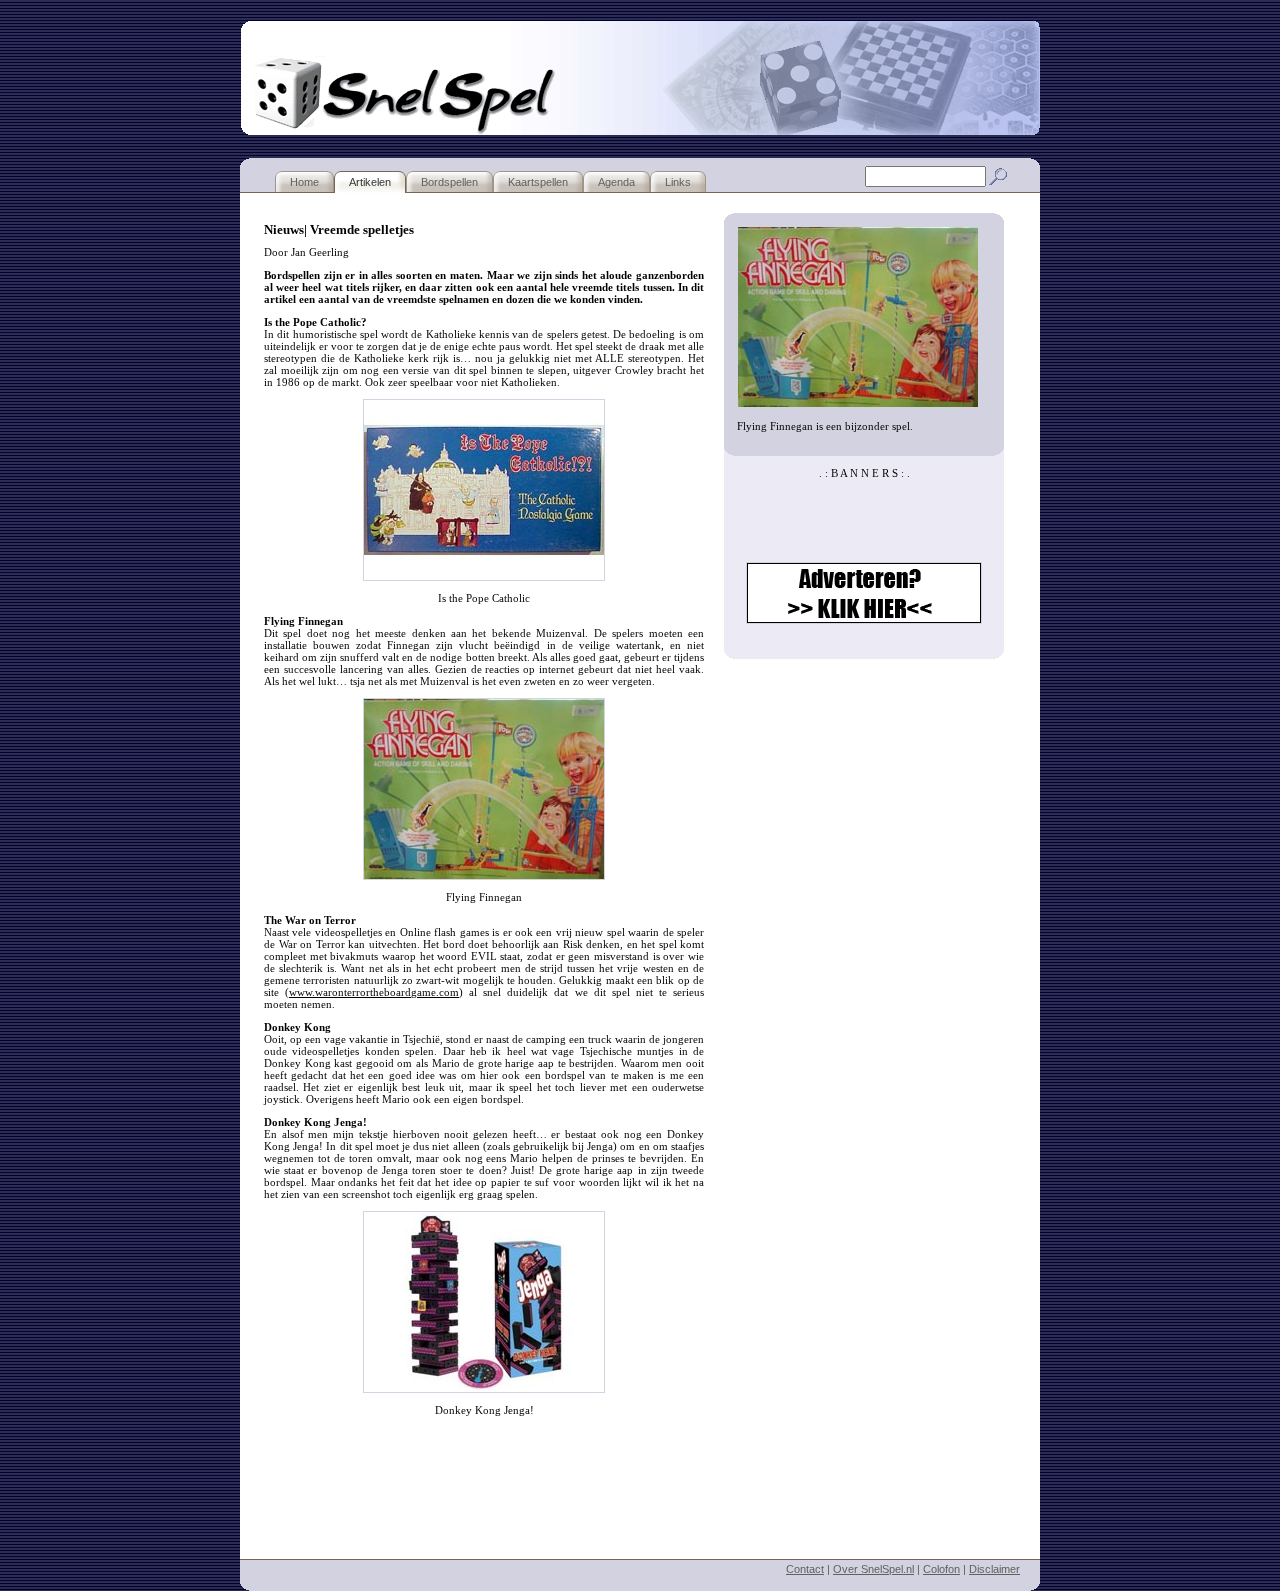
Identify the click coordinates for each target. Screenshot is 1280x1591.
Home (304, 182)
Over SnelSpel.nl (873, 1569)
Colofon (941, 1569)
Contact (805, 1569)
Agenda (616, 182)
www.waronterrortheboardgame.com (374, 992)
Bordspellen (449, 182)
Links (678, 182)
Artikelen (370, 182)
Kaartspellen (538, 182)
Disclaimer (994, 1569)
